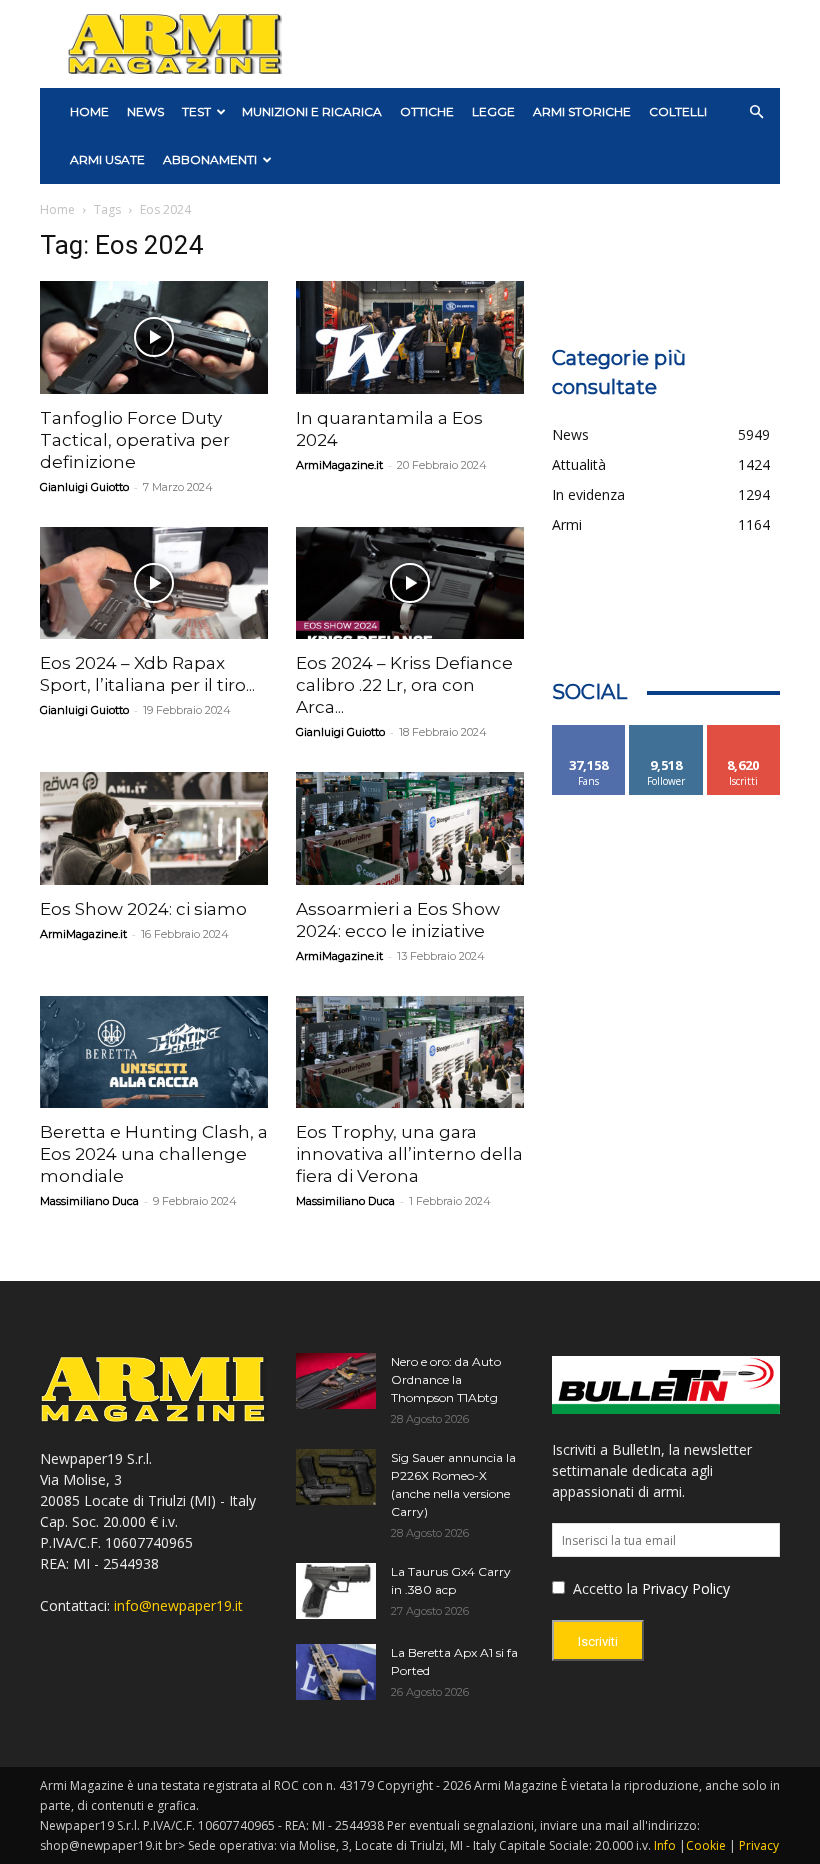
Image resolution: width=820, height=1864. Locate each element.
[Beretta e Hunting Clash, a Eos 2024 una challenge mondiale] (154, 1052)
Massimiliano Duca (89, 1201)
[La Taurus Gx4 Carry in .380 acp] (336, 1591)
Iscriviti (743, 732)
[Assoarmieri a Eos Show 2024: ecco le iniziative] (410, 828)
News (145, 111)
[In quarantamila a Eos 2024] (410, 337)
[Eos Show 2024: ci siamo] (154, 828)
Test (196, 111)
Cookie (706, 1845)
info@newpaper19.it (178, 1605)
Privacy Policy (686, 1588)
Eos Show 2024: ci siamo (143, 909)
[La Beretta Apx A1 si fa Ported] (336, 1672)
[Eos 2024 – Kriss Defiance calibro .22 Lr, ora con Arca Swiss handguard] (410, 583)
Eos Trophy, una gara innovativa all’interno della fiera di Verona (409, 1154)
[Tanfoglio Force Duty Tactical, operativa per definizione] (154, 337)
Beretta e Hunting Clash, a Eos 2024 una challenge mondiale (154, 1154)
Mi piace (589, 732)
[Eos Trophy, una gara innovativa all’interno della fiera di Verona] (410, 1052)
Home (57, 209)
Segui (666, 732)
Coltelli (678, 111)
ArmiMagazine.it (339, 465)
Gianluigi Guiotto (84, 487)
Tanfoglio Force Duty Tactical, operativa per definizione (135, 440)
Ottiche (427, 111)
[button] (756, 112)
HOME (89, 111)
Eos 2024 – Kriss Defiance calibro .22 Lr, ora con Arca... (404, 685)
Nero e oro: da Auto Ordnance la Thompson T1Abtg (446, 1379)
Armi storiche (582, 111)
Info (665, 1845)
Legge (493, 111)
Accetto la (603, 1588)
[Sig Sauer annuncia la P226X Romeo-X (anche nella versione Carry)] (336, 1477)
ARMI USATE (107, 159)
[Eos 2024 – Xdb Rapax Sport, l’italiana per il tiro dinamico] (154, 583)
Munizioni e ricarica (312, 111)
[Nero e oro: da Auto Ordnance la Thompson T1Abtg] (336, 1381)
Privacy (759, 1845)
